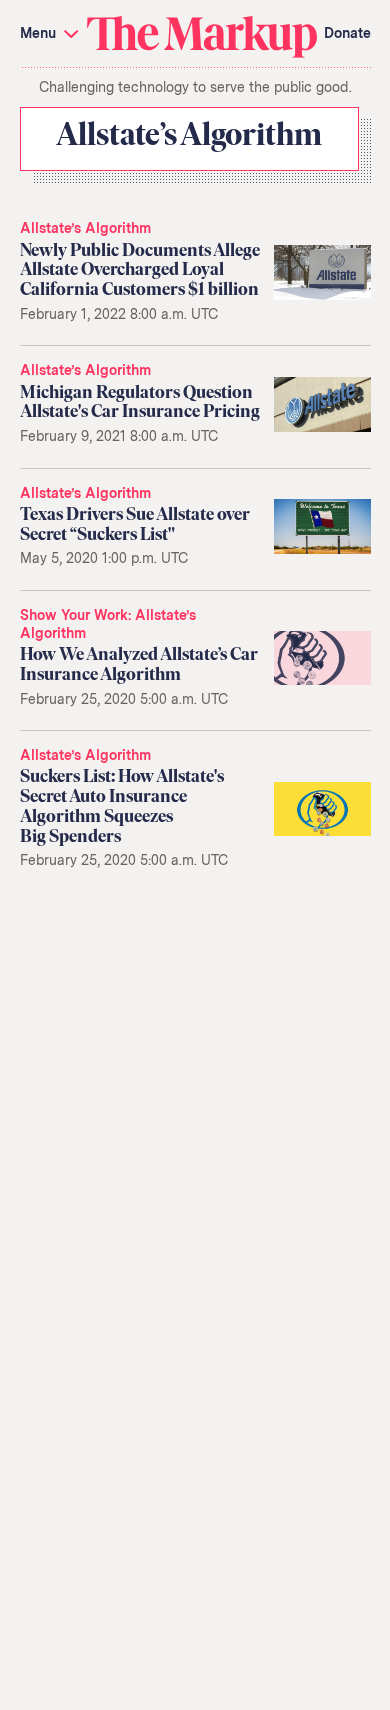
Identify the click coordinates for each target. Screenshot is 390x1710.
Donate (347, 33)
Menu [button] (40, 33)
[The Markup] (202, 35)
